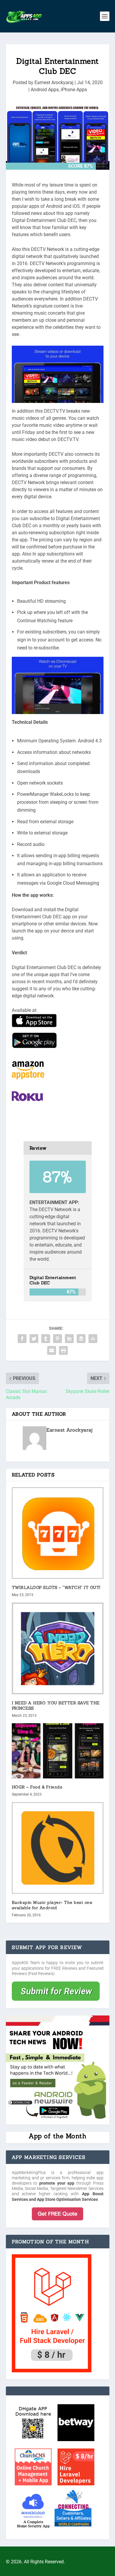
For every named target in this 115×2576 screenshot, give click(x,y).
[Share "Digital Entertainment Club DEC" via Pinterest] (57, 1339)
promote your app (57, 2183)
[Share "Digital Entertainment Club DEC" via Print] (63, 1350)
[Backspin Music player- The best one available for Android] (58, 1848)
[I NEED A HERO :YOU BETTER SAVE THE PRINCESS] (58, 1648)
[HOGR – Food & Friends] (58, 1751)
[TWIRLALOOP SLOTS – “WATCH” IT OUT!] (58, 1533)
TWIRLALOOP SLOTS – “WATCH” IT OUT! (56, 1587)
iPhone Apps (74, 90)
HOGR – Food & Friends (37, 1787)
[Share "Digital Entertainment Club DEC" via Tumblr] (46, 1339)
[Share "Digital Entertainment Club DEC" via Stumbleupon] (93, 1339)
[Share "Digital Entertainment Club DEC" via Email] (52, 1350)
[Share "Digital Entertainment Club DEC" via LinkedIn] (69, 1339)
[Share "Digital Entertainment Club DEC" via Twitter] (34, 1339)
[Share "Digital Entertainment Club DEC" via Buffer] (81, 1339)
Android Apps (45, 90)
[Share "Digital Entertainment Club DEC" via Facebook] (22, 1339)
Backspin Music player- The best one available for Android (52, 1905)
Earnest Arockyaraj (54, 83)
